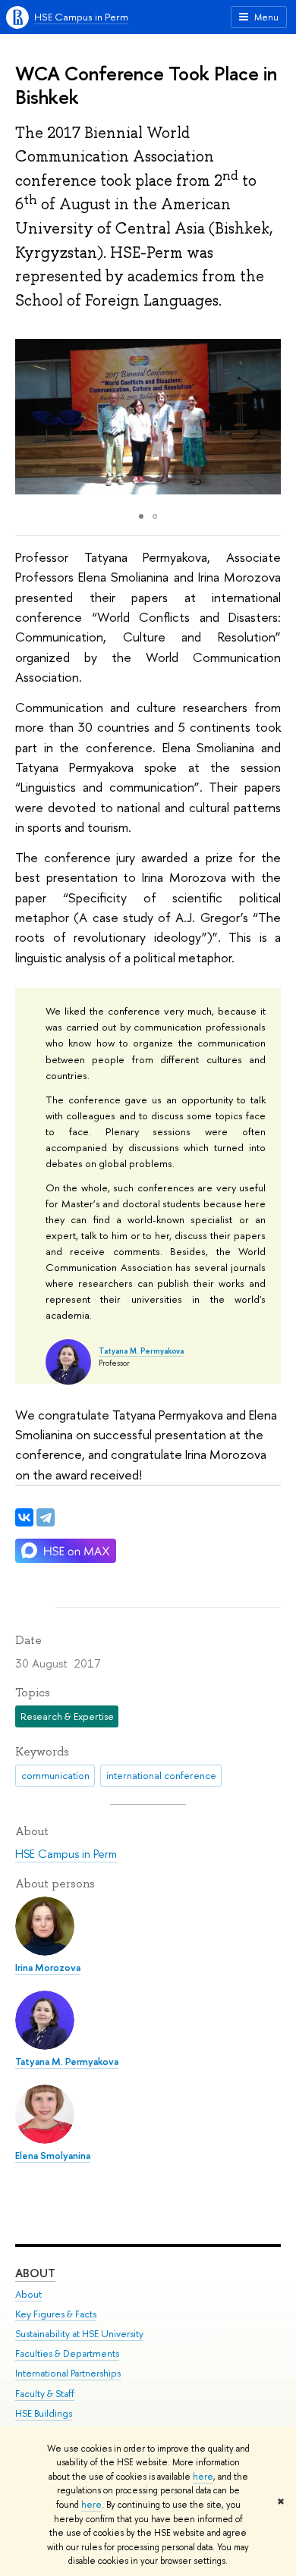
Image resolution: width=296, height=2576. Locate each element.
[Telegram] (46, 1517)
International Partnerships (68, 2373)
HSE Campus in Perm (81, 17)
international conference (161, 1775)
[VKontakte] (24, 1517)
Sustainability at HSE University (79, 2334)
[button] (267, 416)
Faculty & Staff (45, 2394)
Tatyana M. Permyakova (141, 1351)
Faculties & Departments (67, 2353)
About (35, 2273)
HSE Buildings (44, 2413)
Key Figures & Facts (56, 2314)
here (203, 2477)
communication (55, 1775)
